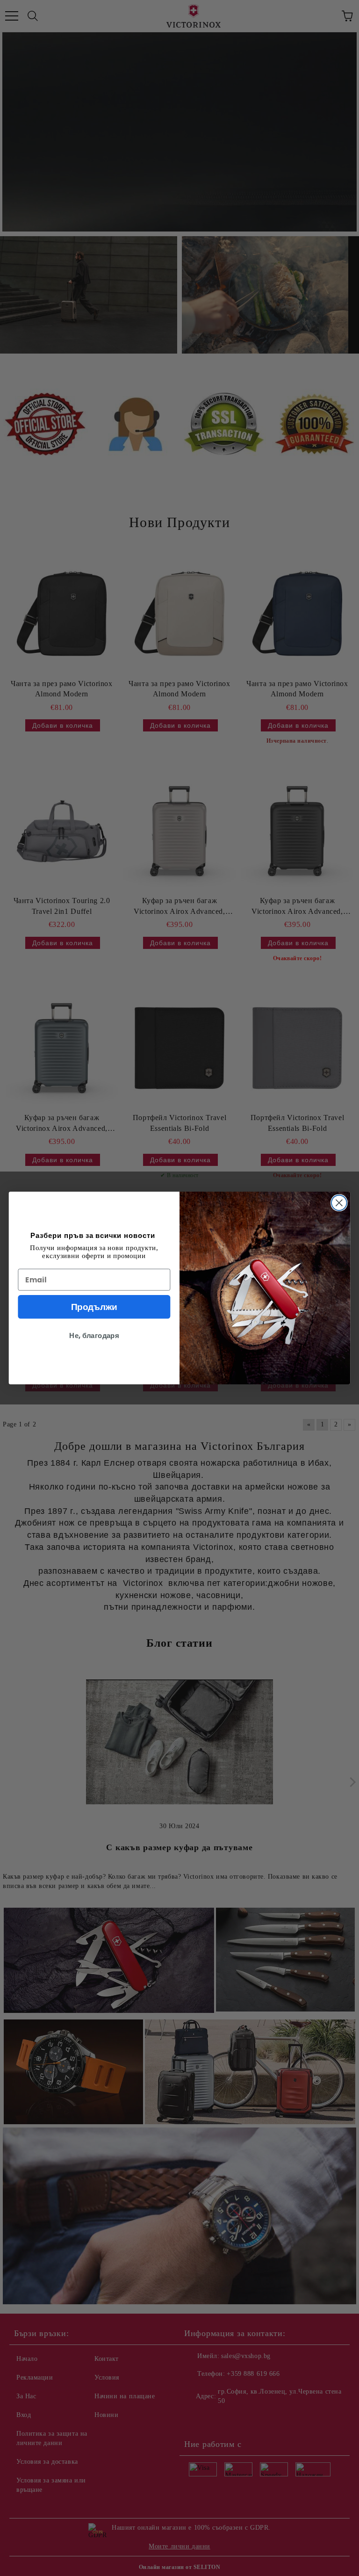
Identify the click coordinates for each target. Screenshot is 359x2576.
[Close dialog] (339, 1203)
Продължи (94, 1307)
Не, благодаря (94, 1336)
